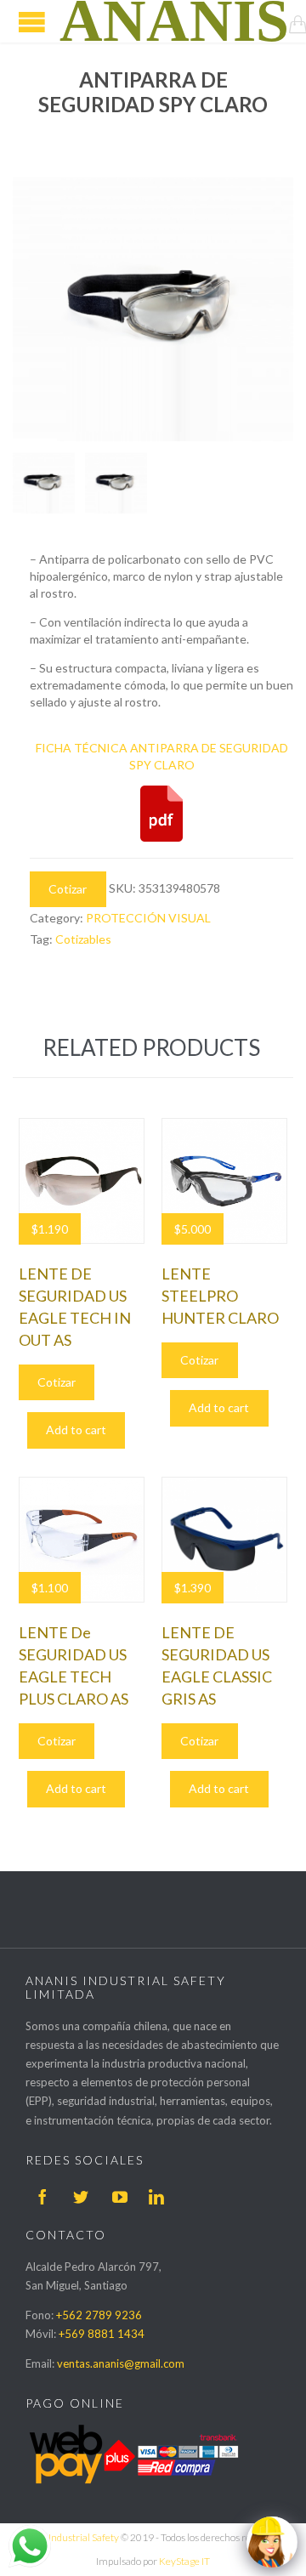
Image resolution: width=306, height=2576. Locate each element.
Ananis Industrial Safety (68, 2537)
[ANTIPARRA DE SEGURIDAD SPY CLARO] (44, 483)
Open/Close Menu (32, 22)
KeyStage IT (184, 2561)
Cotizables (83, 939)
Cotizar (68, 889)
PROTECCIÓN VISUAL (148, 918)
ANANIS (174, 21)
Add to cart (76, 1430)
